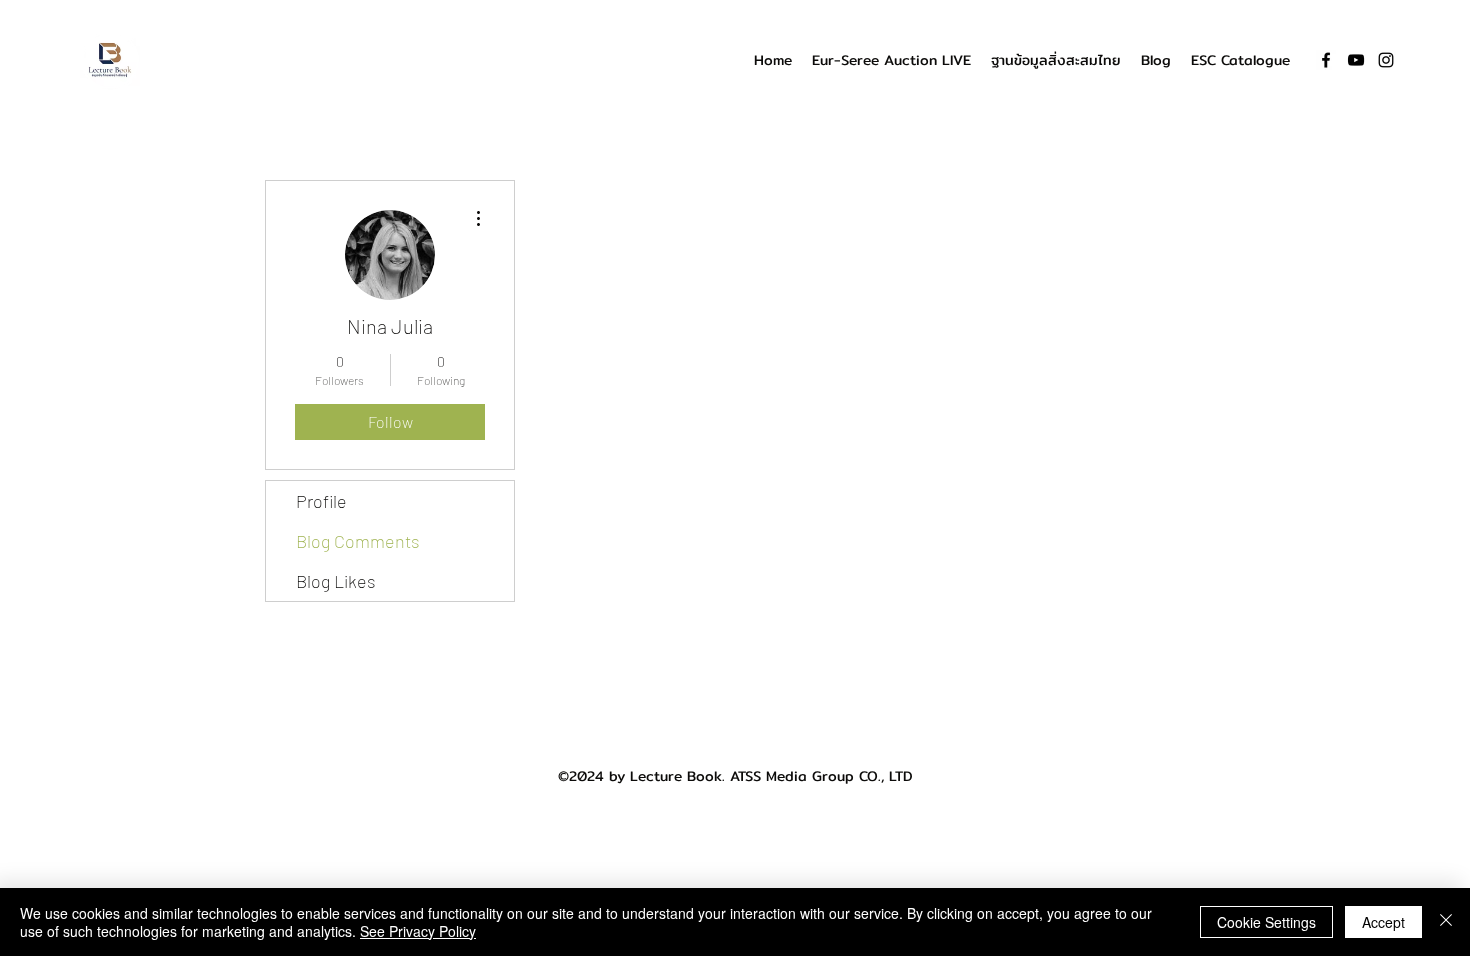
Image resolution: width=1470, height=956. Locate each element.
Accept (1383, 922)
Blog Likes (336, 581)
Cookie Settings (1266, 922)
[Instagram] (1386, 60)
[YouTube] (1356, 60)
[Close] (1446, 922)
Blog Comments (358, 541)
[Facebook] (1326, 60)
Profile (321, 501)
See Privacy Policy (418, 931)
